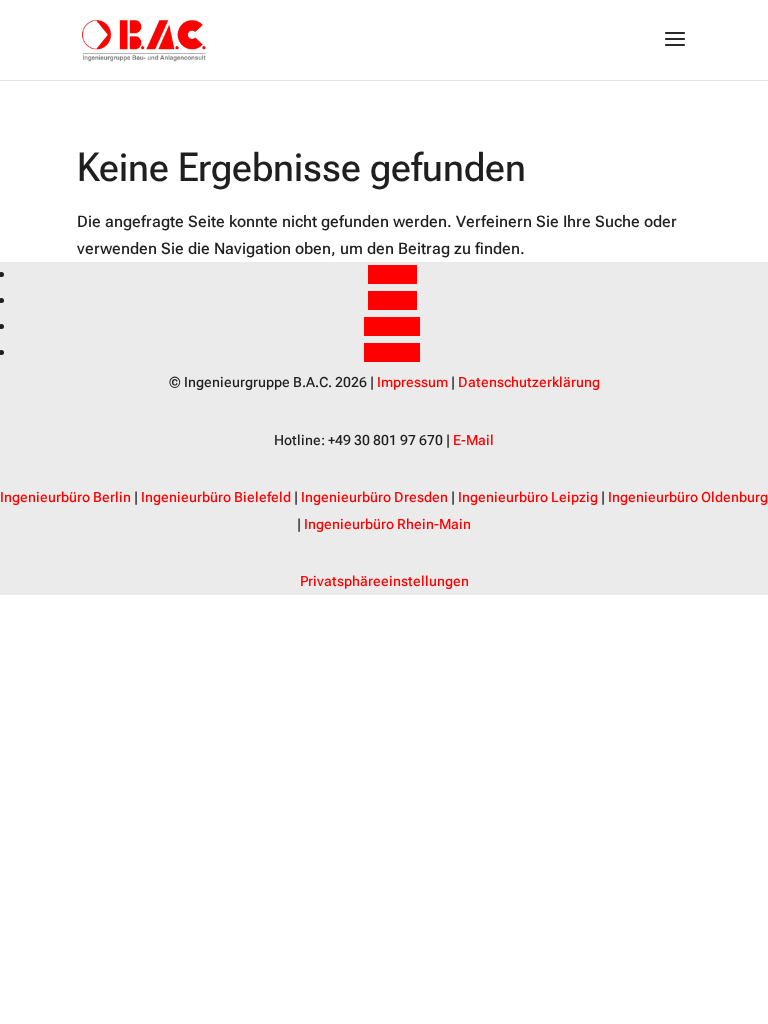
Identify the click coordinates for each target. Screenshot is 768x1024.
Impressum (412, 382)
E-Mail (473, 440)
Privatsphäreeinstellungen (384, 581)
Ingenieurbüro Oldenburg (688, 497)
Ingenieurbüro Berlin (65, 497)
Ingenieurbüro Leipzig (528, 497)
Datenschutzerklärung (529, 382)
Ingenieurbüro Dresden (374, 497)
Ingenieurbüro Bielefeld (216, 497)
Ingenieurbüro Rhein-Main (387, 524)
